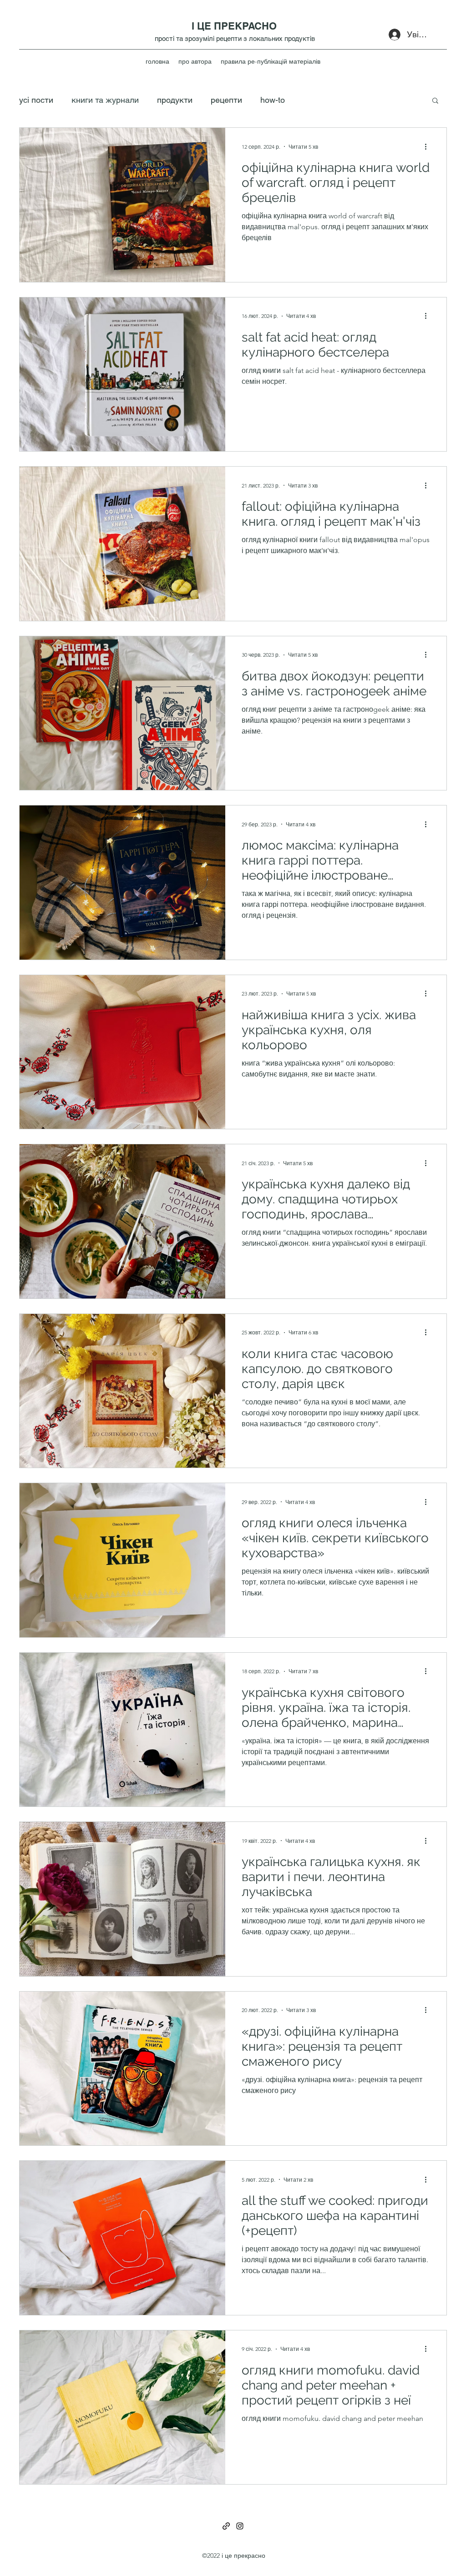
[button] (435, 101)
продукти (175, 100)
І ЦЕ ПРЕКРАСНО (234, 26)
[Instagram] (240, 2526)
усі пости (36, 100)
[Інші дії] (429, 146)
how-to (273, 100)
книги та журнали (105, 100)
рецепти (226, 100)
